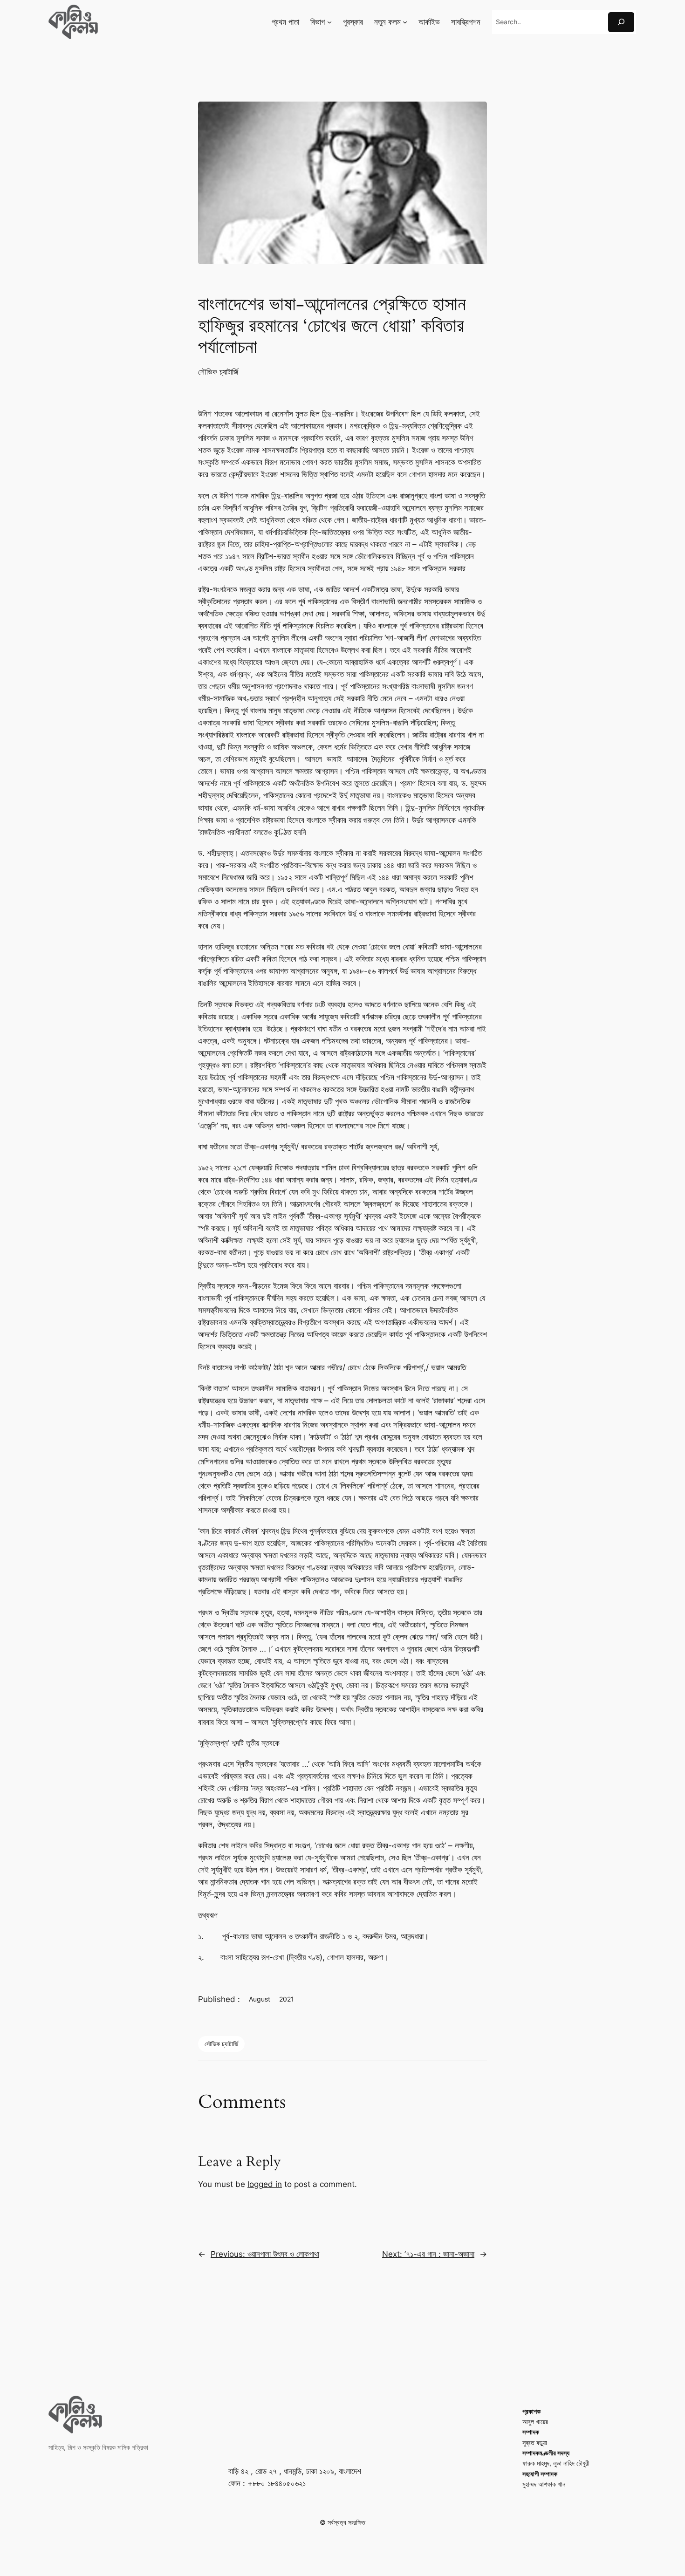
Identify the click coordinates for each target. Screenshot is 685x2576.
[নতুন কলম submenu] (405, 22)
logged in (265, 2184)
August (260, 1999)
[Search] (621, 22)
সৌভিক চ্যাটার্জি (218, 372)
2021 (287, 1999)
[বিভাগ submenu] (329, 22)
